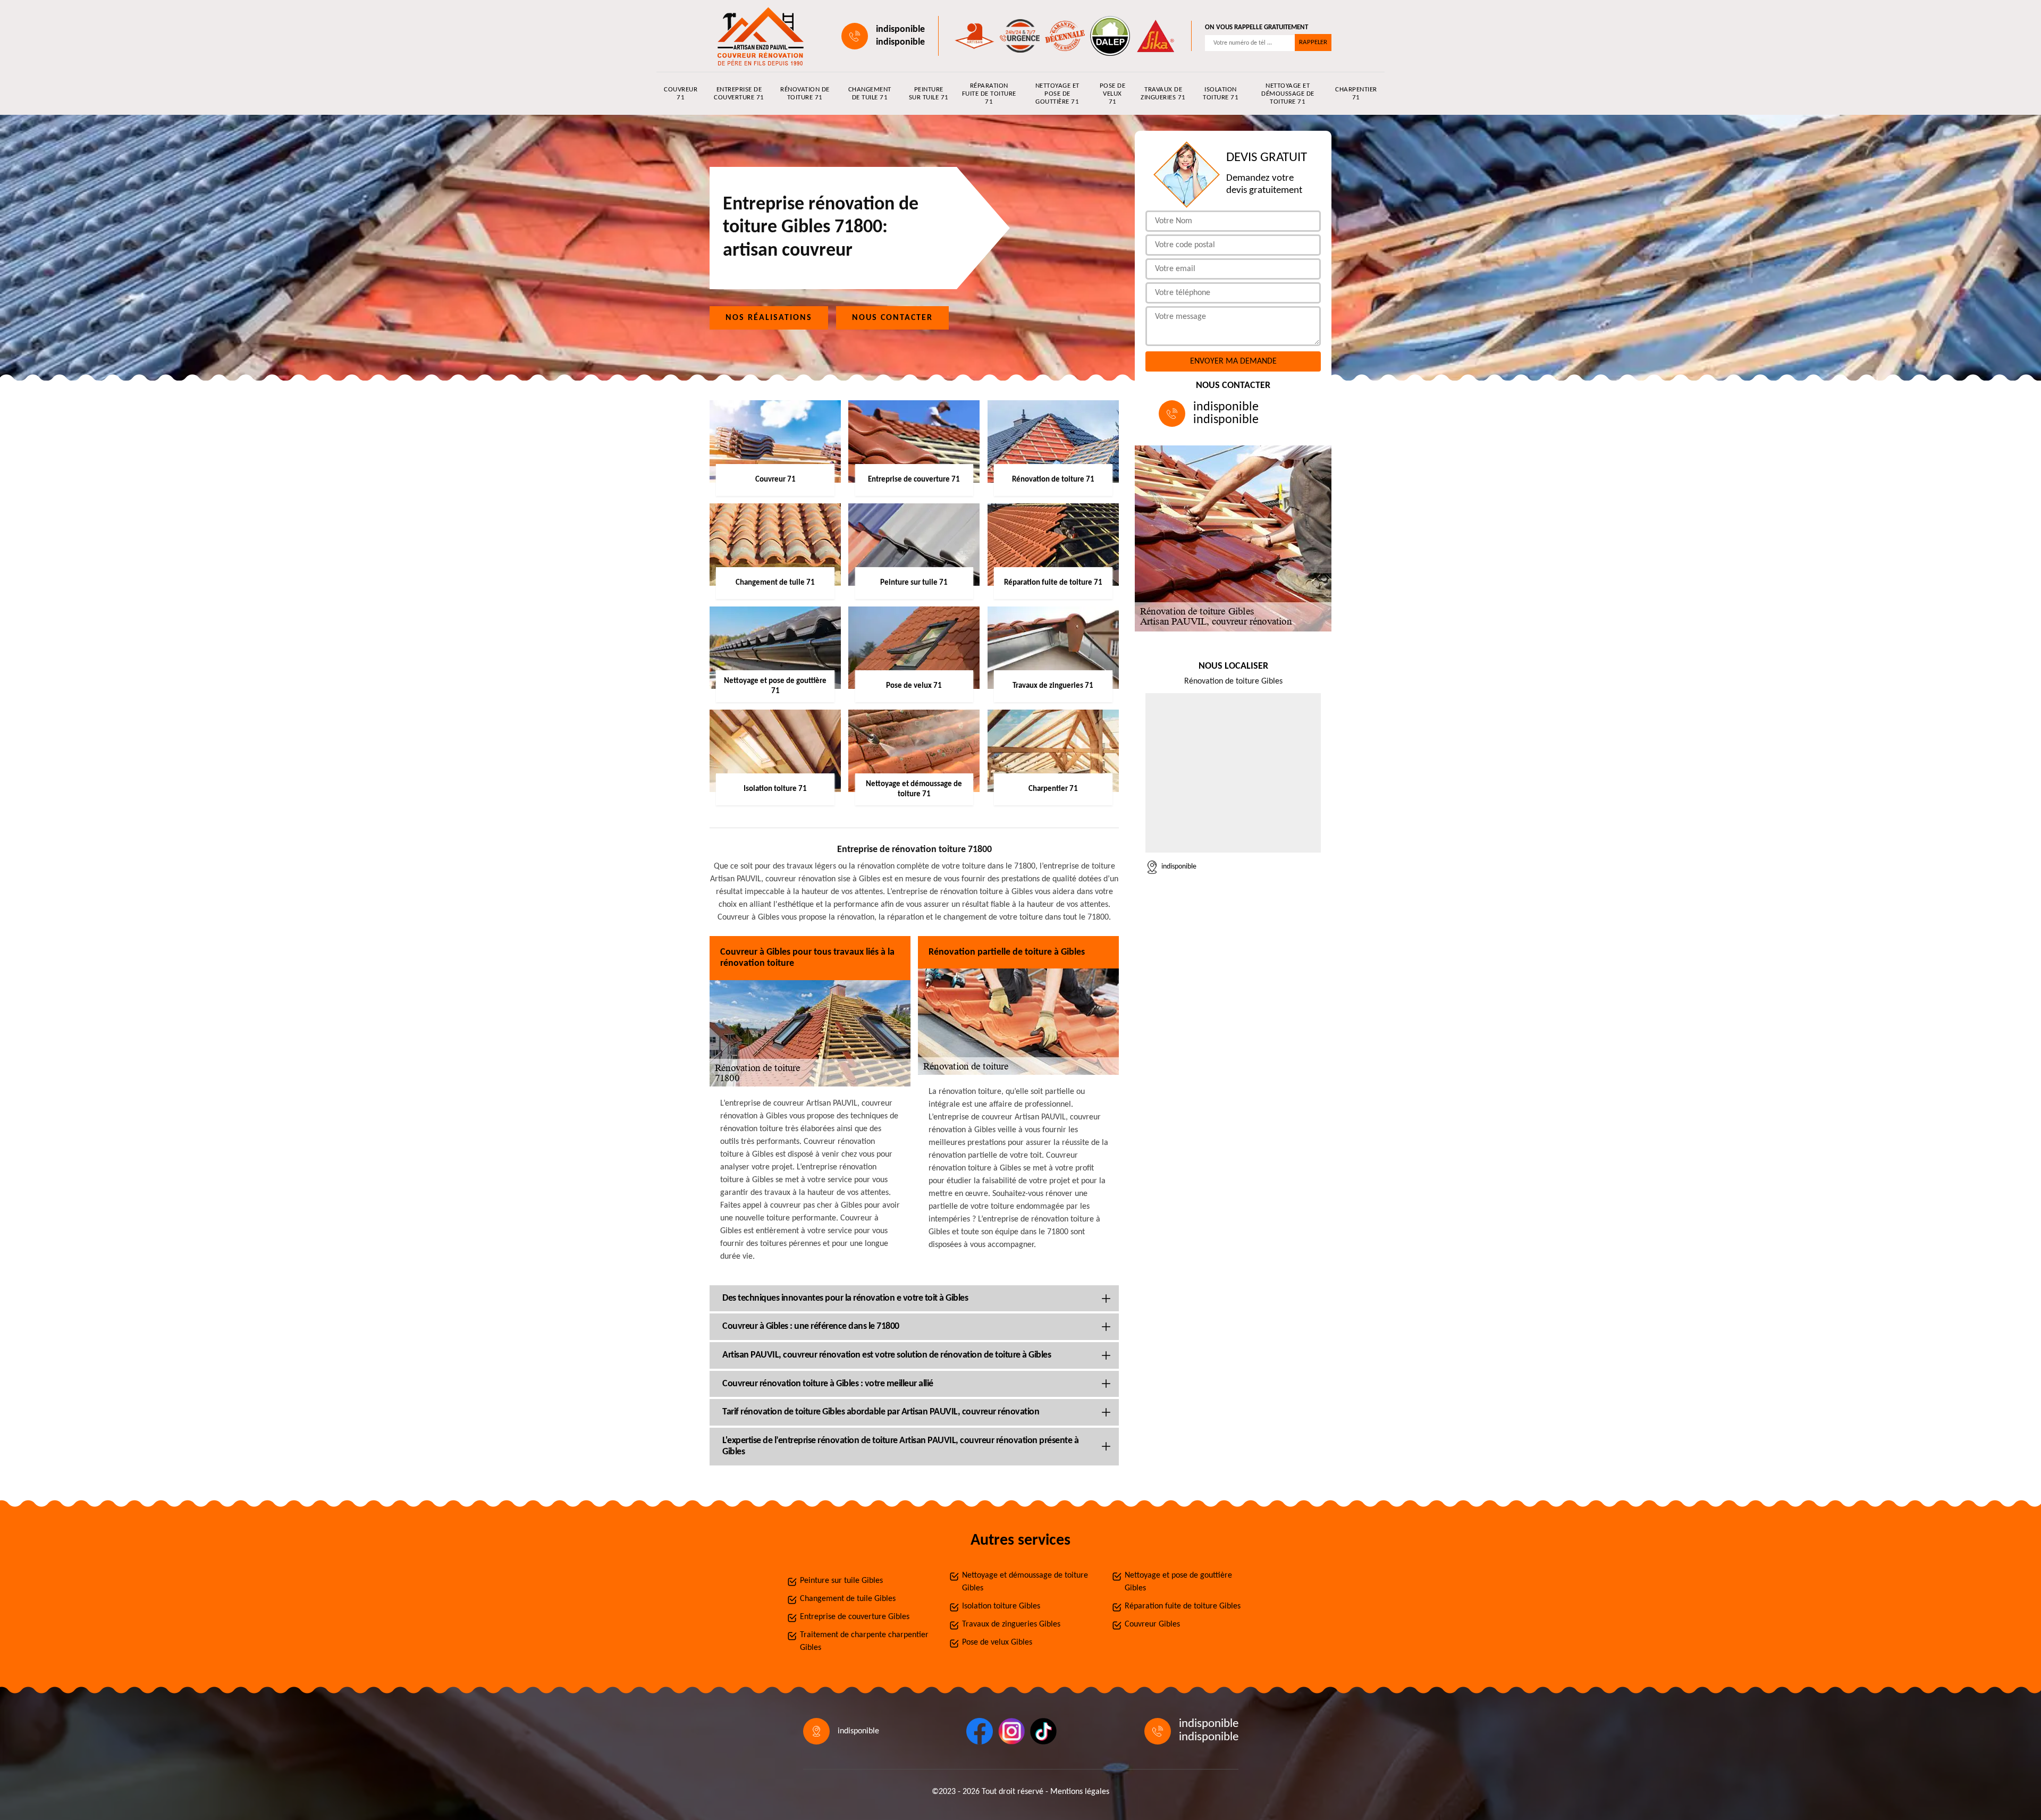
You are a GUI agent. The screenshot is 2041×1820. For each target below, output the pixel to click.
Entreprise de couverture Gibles (855, 1617)
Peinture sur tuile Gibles (841, 1581)
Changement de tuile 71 (870, 94)
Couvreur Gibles (1152, 1624)
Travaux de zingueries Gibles (1011, 1624)
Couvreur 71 (681, 94)
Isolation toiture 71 (1221, 94)
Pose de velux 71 (1113, 94)
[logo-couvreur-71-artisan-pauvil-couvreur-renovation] (758, 36)
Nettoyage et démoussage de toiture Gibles (1025, 1582)
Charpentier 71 (1356, 94)
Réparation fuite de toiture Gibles (1183, 1606)
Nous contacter (892, 318)
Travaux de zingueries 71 (1163, 94)
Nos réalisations (769, 318)
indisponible (900, 30)
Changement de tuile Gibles (848, 1599)
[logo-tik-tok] (1043, 1731)
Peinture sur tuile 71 (929, 94)
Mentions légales (1080, 1792)
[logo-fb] (980, 1731)
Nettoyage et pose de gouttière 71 (1057, 94)
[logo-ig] (1011, 1731)
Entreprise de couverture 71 (739, 94)
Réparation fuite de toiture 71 (989, 94)
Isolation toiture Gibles (1001, 1606)
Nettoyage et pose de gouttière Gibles (1178, 1582)
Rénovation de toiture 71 (805, 94)
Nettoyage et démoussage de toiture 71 (1288, 94)
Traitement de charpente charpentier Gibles (864, 1641)
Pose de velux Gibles (997, 1642)
